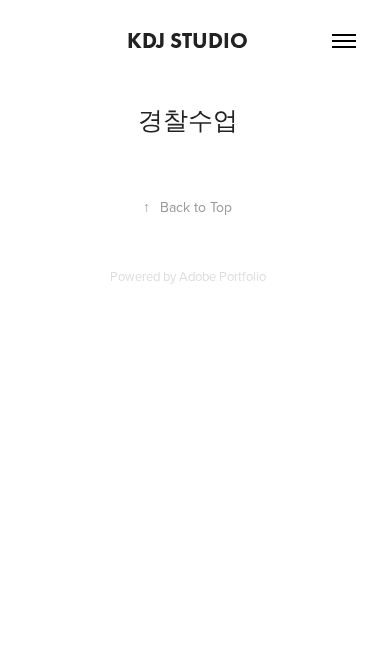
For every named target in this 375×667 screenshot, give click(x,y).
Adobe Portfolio (222, 276)
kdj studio (187, 40)
